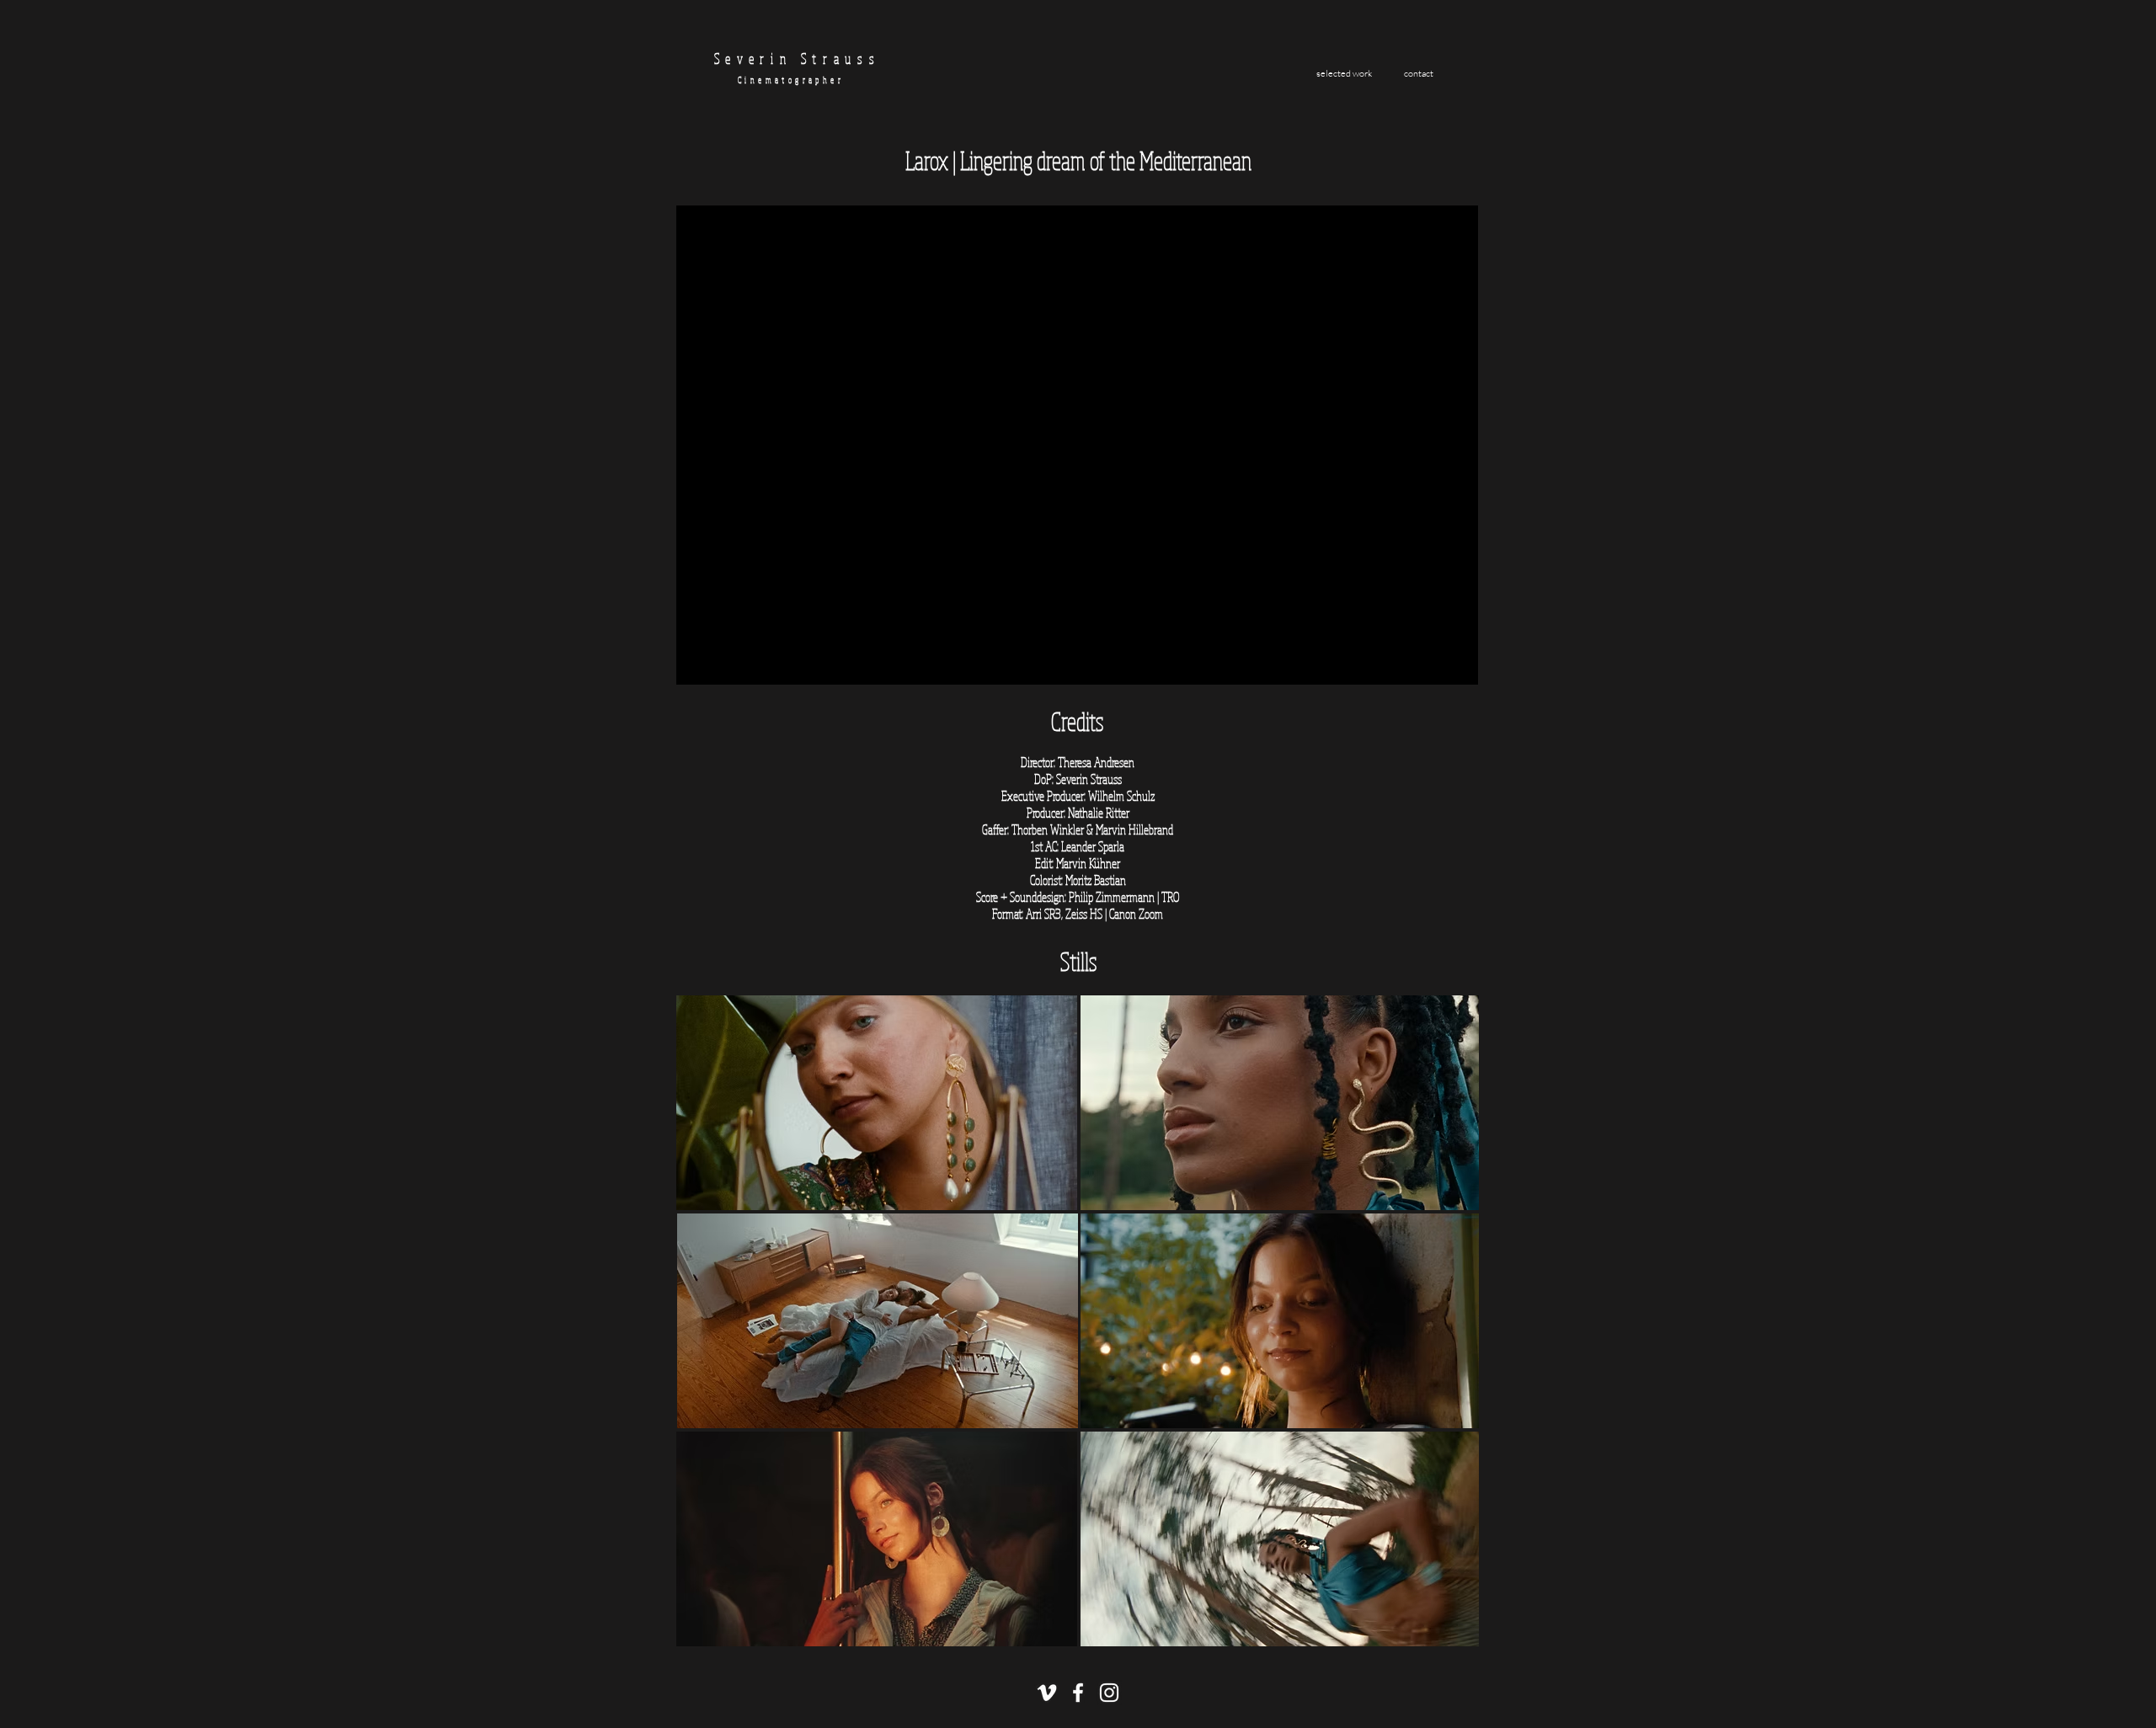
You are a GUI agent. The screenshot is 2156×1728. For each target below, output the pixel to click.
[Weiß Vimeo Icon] (1047, 1693)
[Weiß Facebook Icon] (1078, 1693)
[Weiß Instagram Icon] (1109, 1693)
